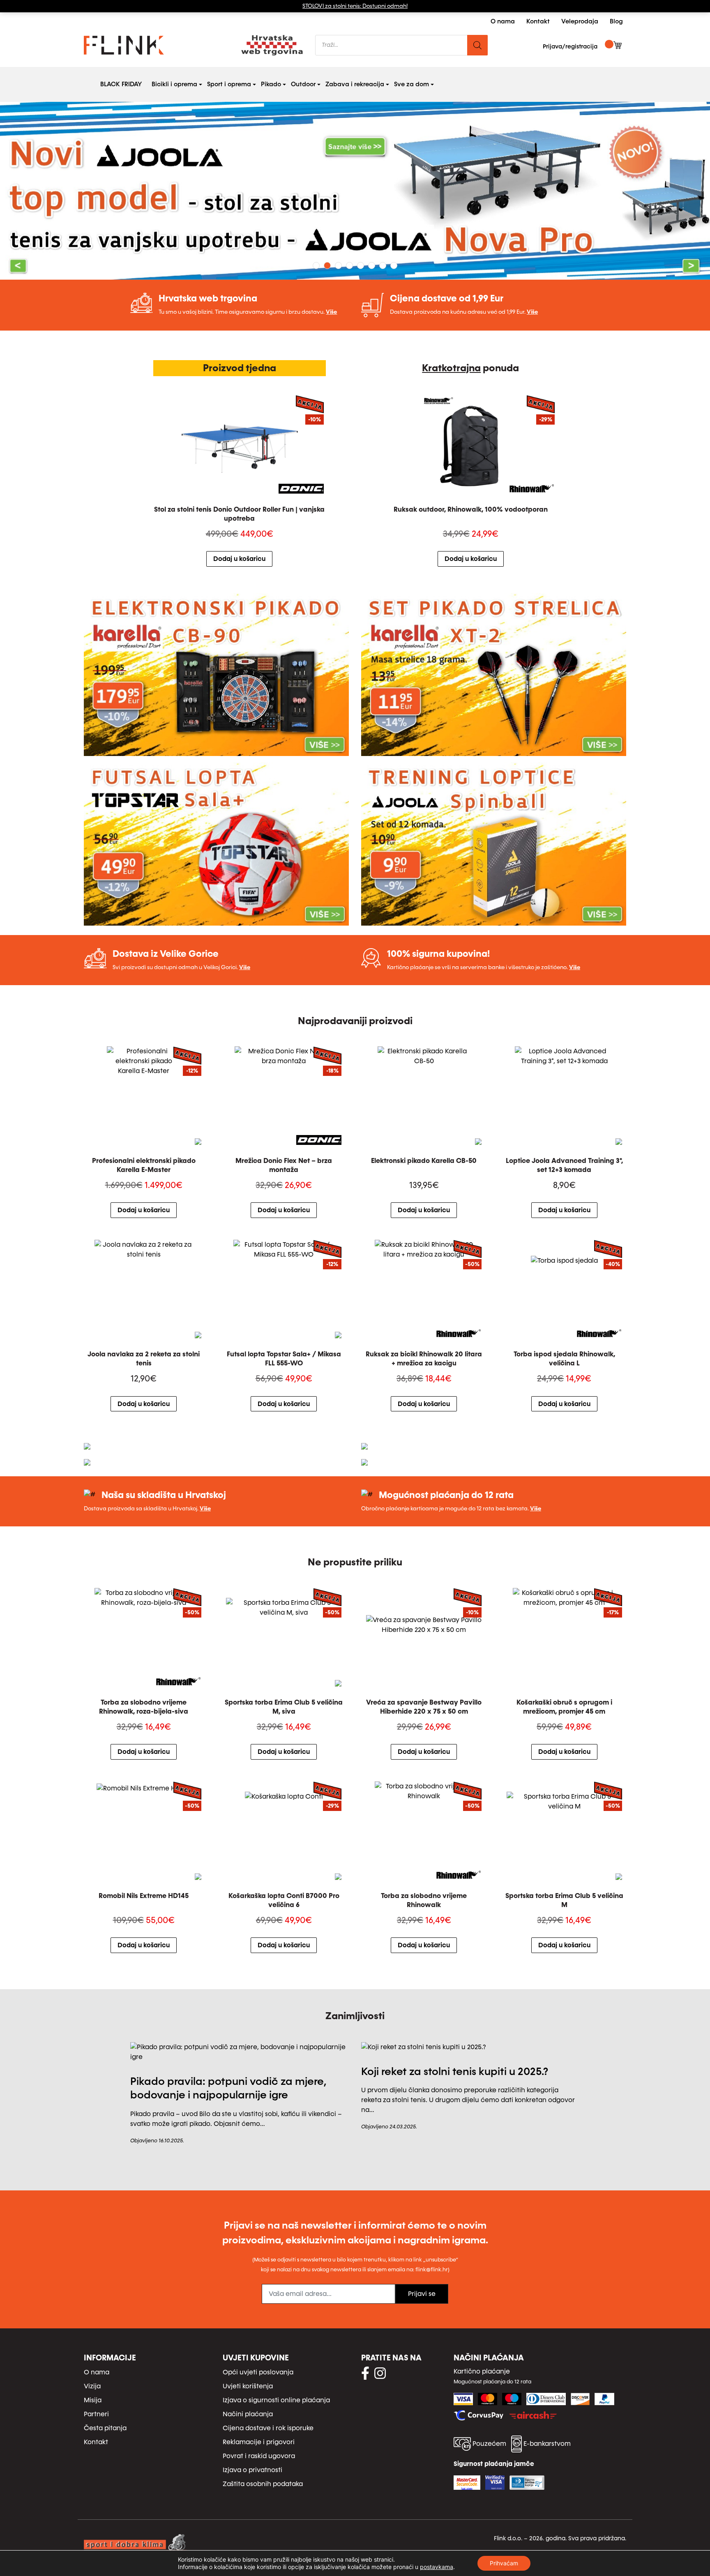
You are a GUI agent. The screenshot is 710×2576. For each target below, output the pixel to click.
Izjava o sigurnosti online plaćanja (276, 2400)
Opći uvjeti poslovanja (258, 2372)
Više (331, 312)
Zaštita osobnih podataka (263, 2484)
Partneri (96, 2414)
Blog (616, 21)
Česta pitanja (105, 2428)
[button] (53, 191)
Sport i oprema (229, 84)
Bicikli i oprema (174, 84)
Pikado (271, 84)
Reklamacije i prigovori (259, 2442)
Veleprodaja (580, 21)
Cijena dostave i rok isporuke (268, 2428)
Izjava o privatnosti (252, 2470)
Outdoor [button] (305, 84)
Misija (93, 2400)
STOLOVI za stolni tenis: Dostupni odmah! (355, 6)
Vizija (92, 2386)
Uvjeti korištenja (248, 2386)
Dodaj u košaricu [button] (239, 559)
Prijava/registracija (570, 47)
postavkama (437, 2567)
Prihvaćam (504, 2563)
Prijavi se (422, 2294)
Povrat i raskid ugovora (259, 2456)
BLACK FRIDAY (121, 84)
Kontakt (538, 21)
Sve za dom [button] (413, 84)
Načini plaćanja (248, 2414)
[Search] (477, 45)
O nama (503, 21)
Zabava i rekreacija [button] (356, 84)
